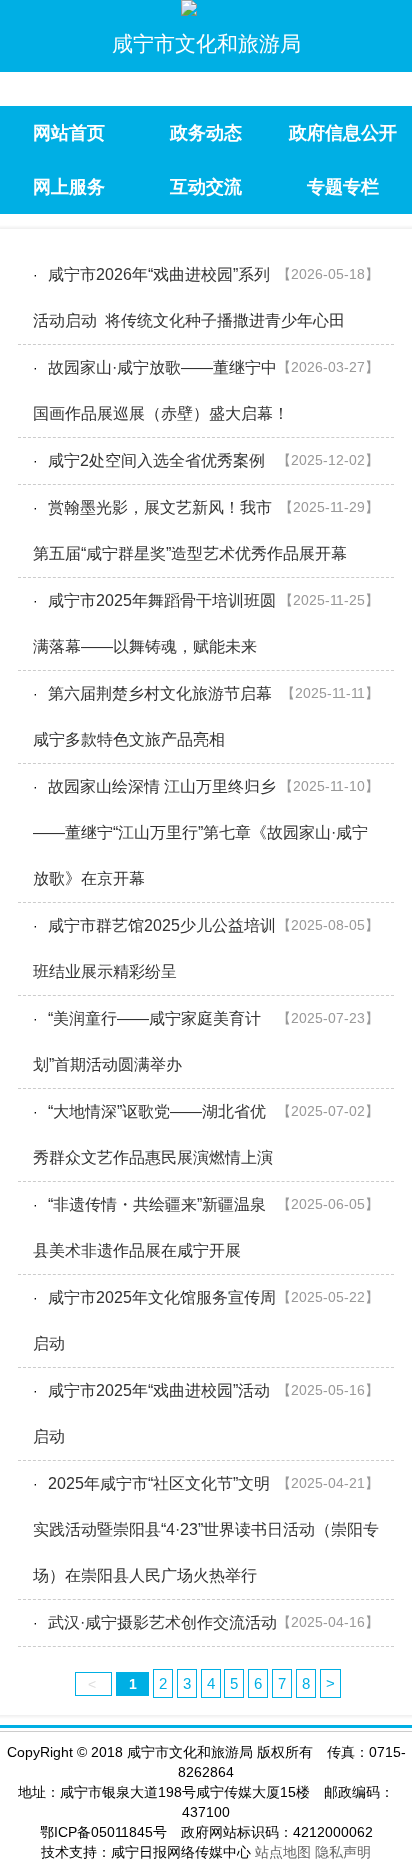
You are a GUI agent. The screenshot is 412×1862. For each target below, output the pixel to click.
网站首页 (69, 133)
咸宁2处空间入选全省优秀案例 (156, 460)
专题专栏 (343, 187)
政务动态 (206, 133)
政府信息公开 (343, 133)
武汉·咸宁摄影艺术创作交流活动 (162, 1622)
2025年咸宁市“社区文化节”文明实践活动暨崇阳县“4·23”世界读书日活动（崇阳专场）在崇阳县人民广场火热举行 (206, 1529)
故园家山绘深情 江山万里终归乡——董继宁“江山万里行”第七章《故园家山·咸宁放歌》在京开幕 (200, 832)
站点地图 (283, 1852)
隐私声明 (343, 1852)
